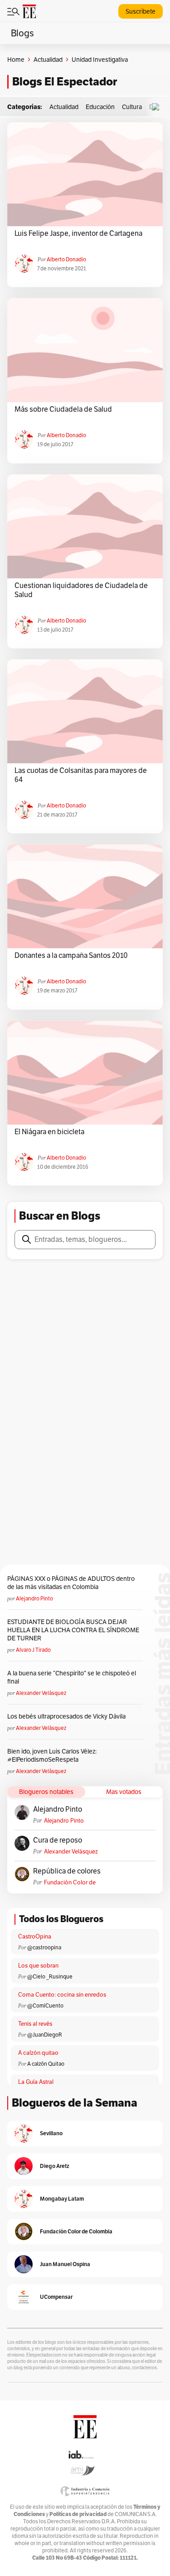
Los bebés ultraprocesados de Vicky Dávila (68, 1716)
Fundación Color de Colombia (70, 1882)
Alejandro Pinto (34, 1598)
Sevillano (51, 2133)
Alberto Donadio (66, 259)
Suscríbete (141, 11)
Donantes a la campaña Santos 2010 (71, 956)
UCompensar (56, 2297)
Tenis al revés (35, 2024)
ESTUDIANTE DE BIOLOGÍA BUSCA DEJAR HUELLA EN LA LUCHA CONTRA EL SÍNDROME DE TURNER (73, 1630)
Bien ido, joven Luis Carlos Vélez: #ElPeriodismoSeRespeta (52, 1755)
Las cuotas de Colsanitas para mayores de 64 (81, 775)
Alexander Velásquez (41, 1693)
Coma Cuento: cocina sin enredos (62, 1995)
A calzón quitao (38, 2053)
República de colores (67, 1871)
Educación (100, 107)
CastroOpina (35, 1936)
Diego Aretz (55, 2166)
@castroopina (44, 1947)
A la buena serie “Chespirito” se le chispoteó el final (72, 1677)
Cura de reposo (58, 1840)
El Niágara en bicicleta (49, 1132)
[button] (158, 107)
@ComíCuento (45, 2005)
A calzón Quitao (46, 2064)
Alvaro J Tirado (33, 1650)
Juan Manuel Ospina (65, 2264)
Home (16, 60)
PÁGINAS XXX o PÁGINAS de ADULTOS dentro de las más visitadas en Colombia (71, 1583)
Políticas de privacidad (78, 2514)
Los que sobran (38, 1966)
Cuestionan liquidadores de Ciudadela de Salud (81, 590)
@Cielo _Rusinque (50, 1976)
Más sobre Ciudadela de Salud (63, 409)
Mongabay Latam (62, 2199)
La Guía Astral (36, 2082)
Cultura (132, 107)
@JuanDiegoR (45, 2035)
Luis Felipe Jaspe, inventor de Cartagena (78, 234)
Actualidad (48, 60)
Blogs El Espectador (65, 82)
